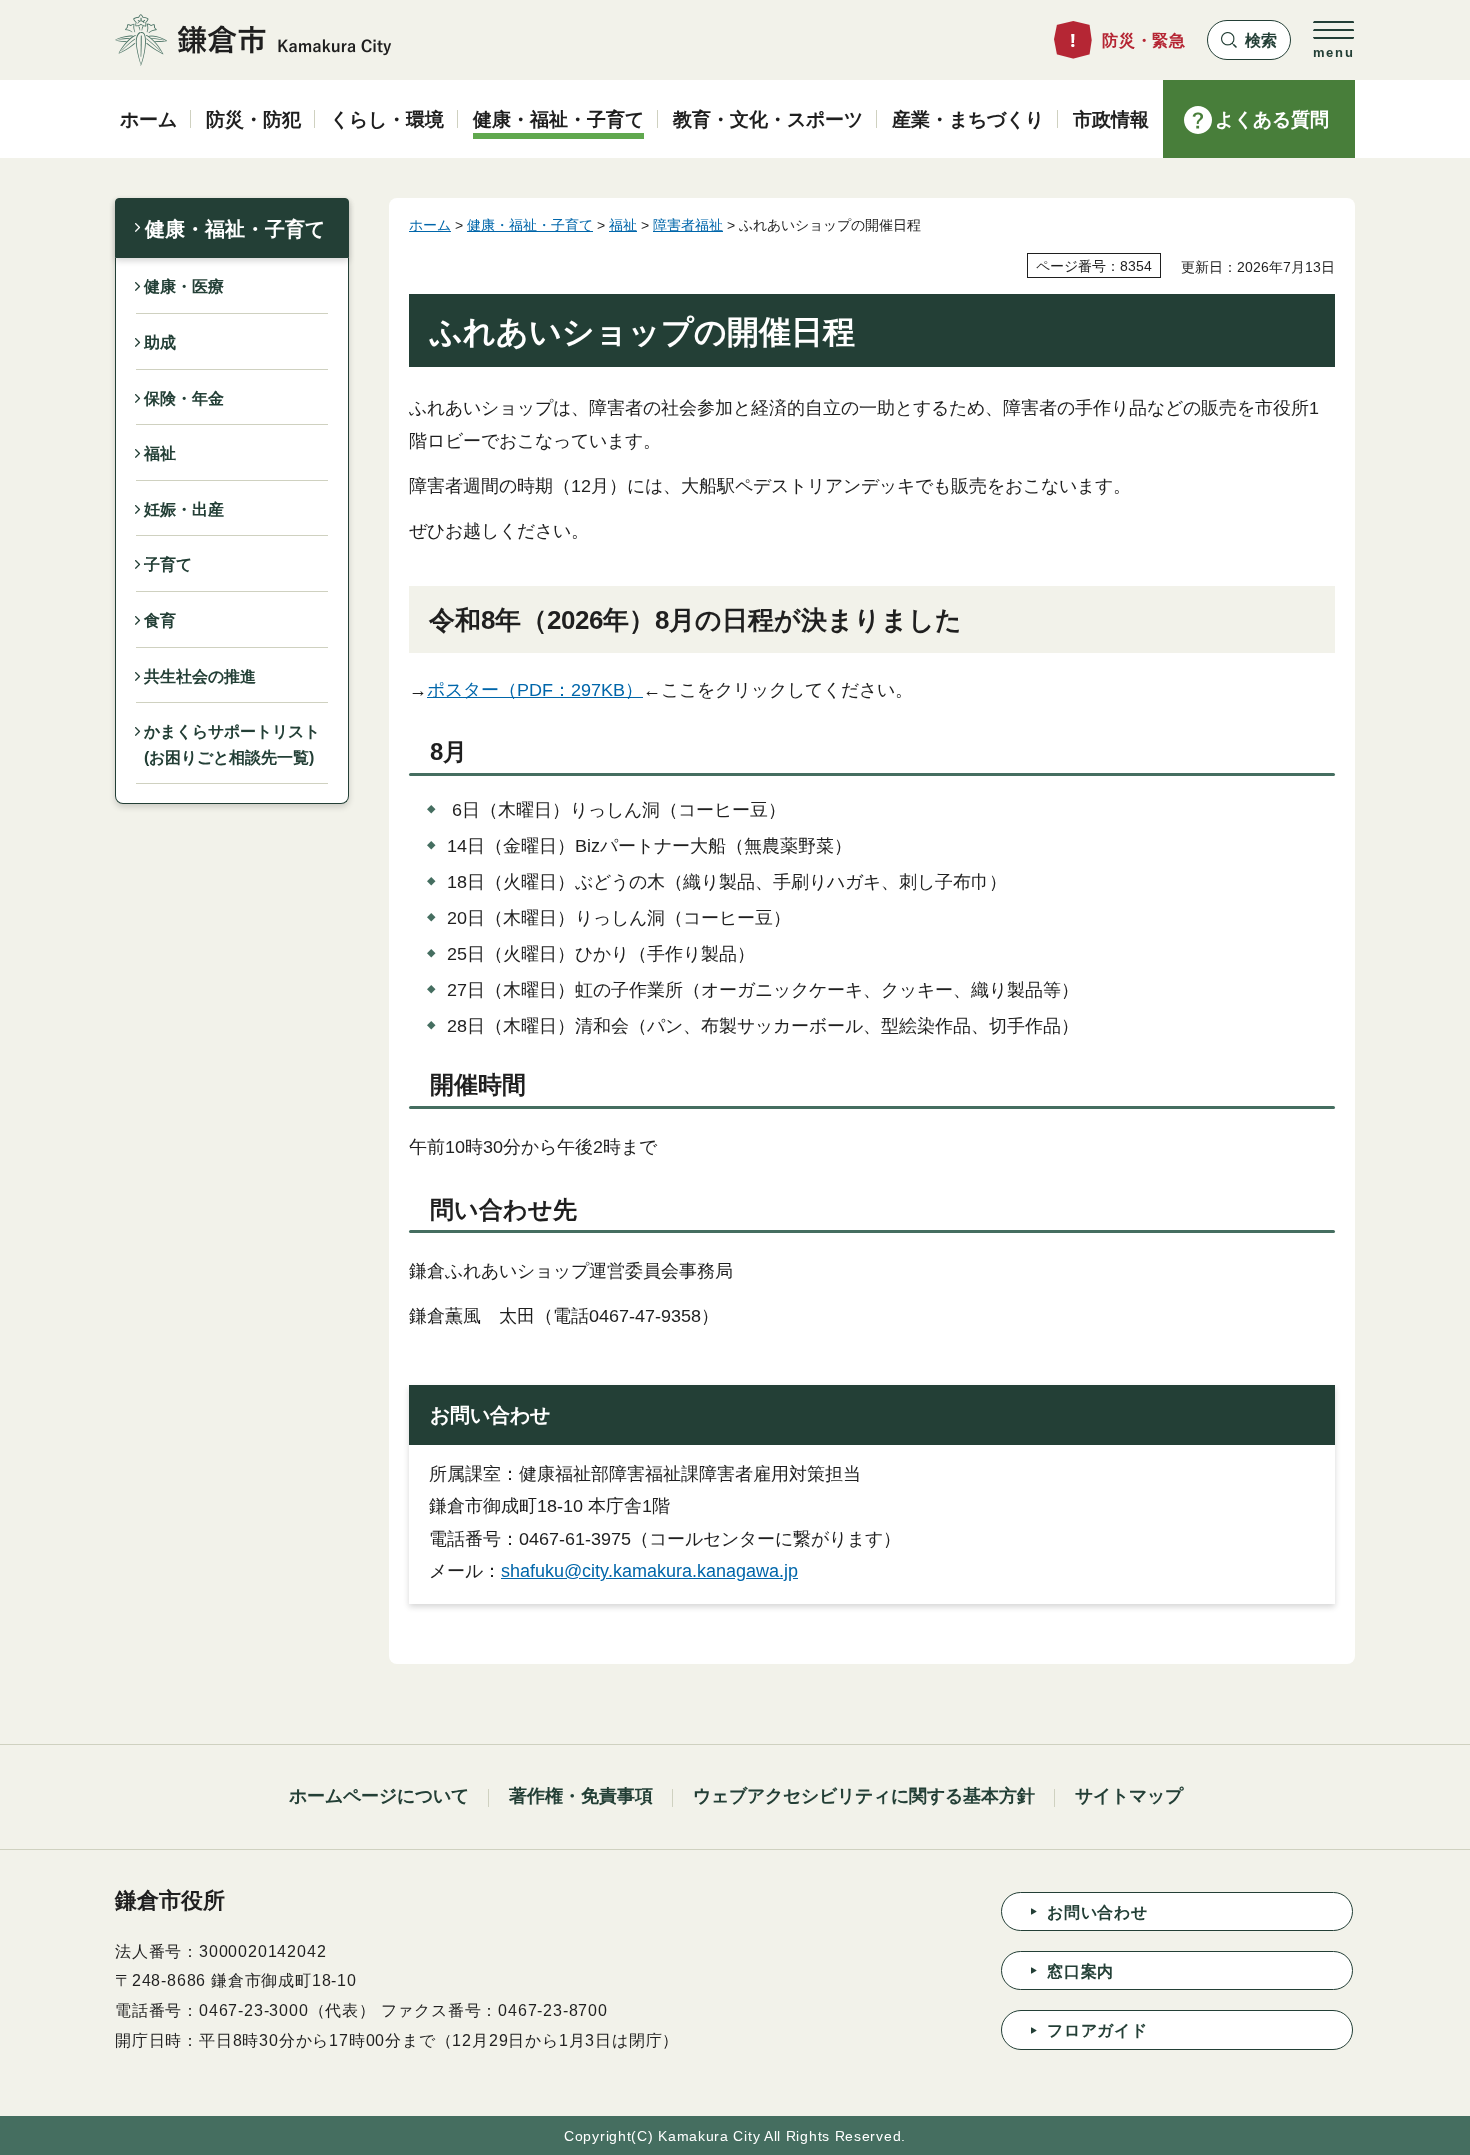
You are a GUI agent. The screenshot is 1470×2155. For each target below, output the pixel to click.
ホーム (430, 225)
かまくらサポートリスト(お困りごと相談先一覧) (232, 744)
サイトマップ (1129, 1796)
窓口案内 (1080, 1971)
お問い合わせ (1097, 1912)
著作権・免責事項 (581, 1796)
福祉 (160, 453)
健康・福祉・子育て (235, 229)
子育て (168, 564)
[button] (1249, 40)
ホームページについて (379, 1796)
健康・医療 (184, 286)
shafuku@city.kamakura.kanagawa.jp (649, 1571)
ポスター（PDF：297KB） (535, 690)
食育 (160, 620)
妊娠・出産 (184, 509)
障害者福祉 (688, 225)
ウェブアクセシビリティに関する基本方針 (864, 1796)
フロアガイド (1097, 2030)
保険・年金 (184, 398)
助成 (160, 342)
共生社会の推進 (200, 676)
